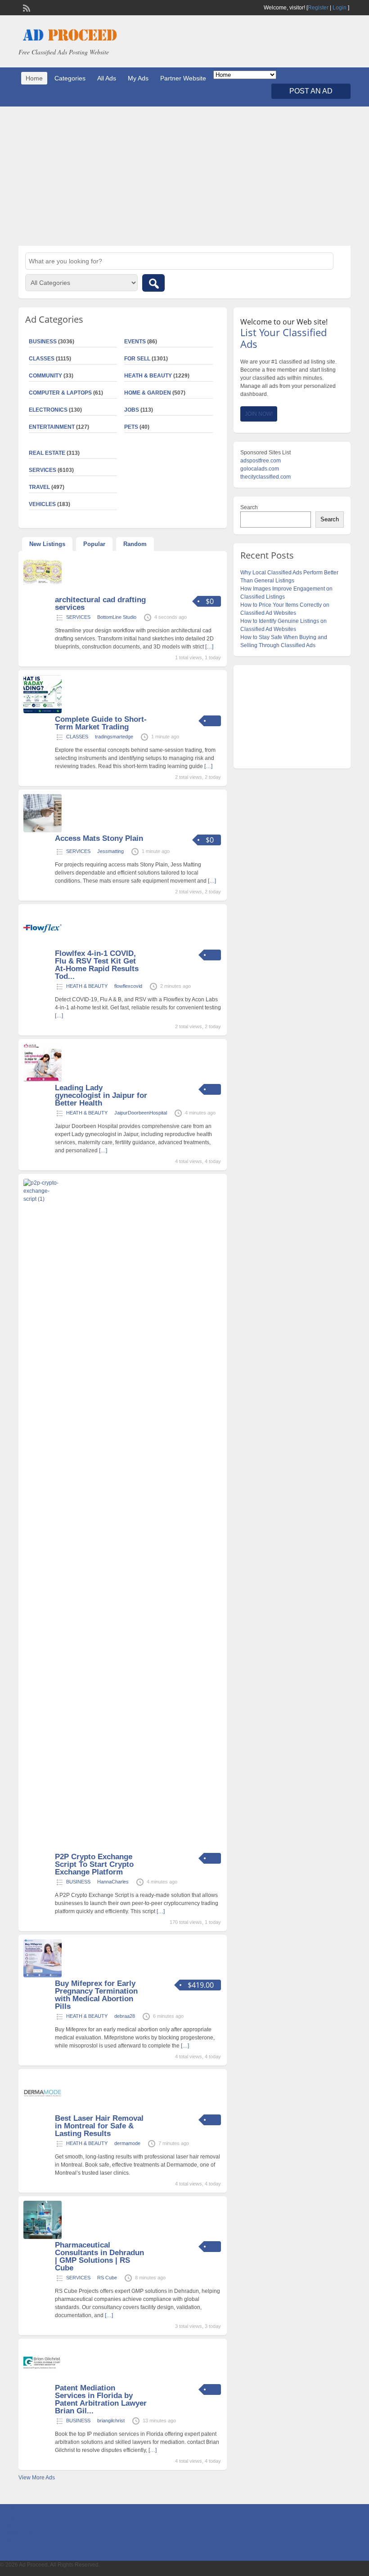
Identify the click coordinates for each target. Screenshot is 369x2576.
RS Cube (107, 2278)
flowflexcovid (128, 986)
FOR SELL (137, 359)
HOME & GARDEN (148, 393)
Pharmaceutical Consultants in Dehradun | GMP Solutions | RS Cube (99, 2256)
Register (318, 8)
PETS (131, 427)
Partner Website (183, 78)
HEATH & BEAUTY (148, 376)
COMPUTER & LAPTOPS (60, 393)
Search (249, 507)
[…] (209, 647)
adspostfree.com (261, 461)
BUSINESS (78, 1882)
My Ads (138, 78)
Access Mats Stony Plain (99, 838)
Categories (70, 78)
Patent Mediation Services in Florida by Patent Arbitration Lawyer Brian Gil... (101, 2399)
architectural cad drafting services (100, 604)
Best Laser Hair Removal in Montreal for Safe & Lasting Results (99, 2126)
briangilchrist (111, 2421)
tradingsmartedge (114, 737)
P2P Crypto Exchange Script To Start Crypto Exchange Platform (94, 1864)
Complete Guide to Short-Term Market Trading (101, 723)
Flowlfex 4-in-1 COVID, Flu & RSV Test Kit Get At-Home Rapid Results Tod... (97, 965)
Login (340, 8)
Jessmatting (110, 851)
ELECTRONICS (48, 410)
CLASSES (77, 737)
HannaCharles (113, 1882)
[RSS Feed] (26, 7)
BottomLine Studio (117, 617)
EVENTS (135, 342)
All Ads (107, 78)
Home (34, 78)
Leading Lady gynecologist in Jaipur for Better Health (101, 1095)
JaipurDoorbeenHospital (141, 1113)
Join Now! (259, 414)
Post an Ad (311, 91)
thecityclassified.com (265, 477)
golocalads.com (260, 469)
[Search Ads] (153, 283)
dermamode (127, 2143)
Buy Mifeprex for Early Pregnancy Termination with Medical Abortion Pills (96, 1995)
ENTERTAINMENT (52, 427)
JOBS (132, 410)
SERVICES (78, 617)
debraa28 (125, 2016)
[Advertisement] (184, 176)
